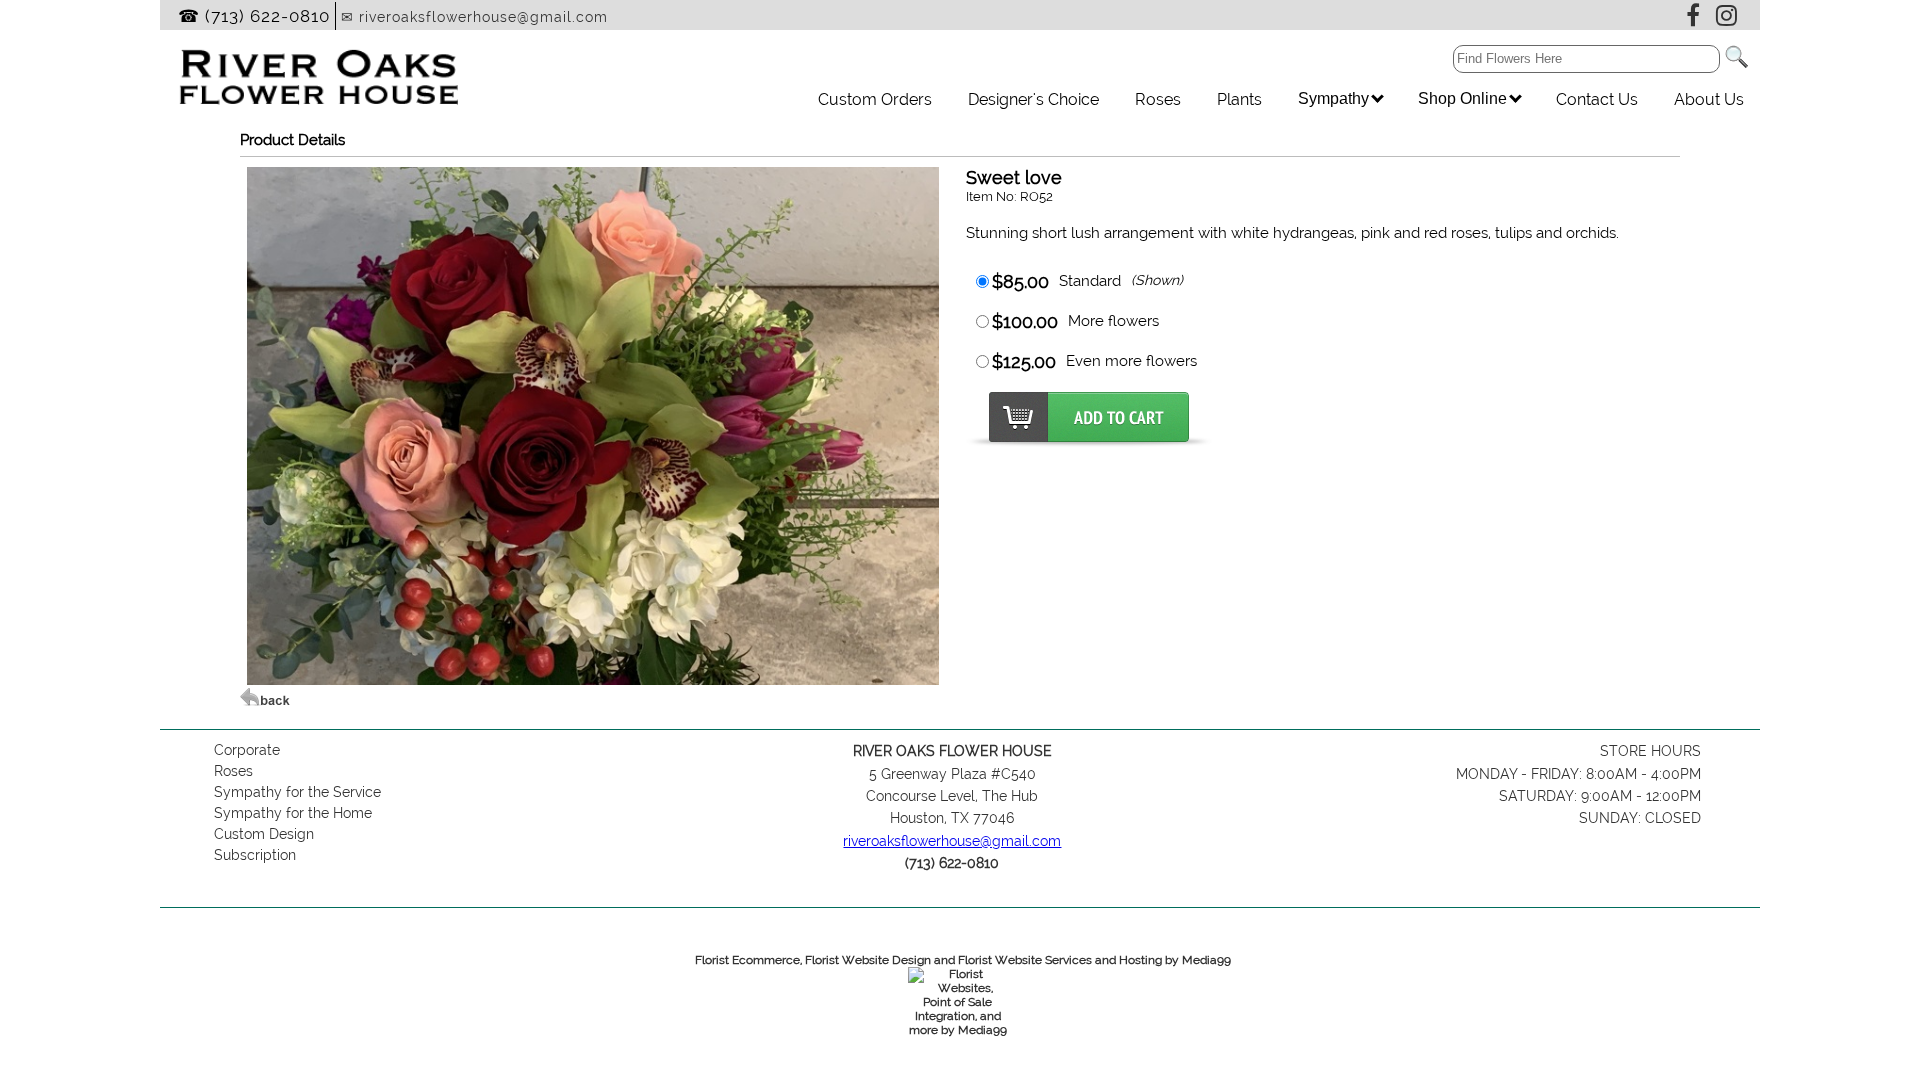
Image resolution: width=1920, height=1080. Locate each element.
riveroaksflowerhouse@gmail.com (952, 841)
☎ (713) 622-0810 (254, 16)
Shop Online (1464, 98)
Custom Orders (875, 99)
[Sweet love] (592, 680)
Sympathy (1335, 98)
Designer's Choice (1033, 99)
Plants (1239, 99)
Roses (1158, 99)
